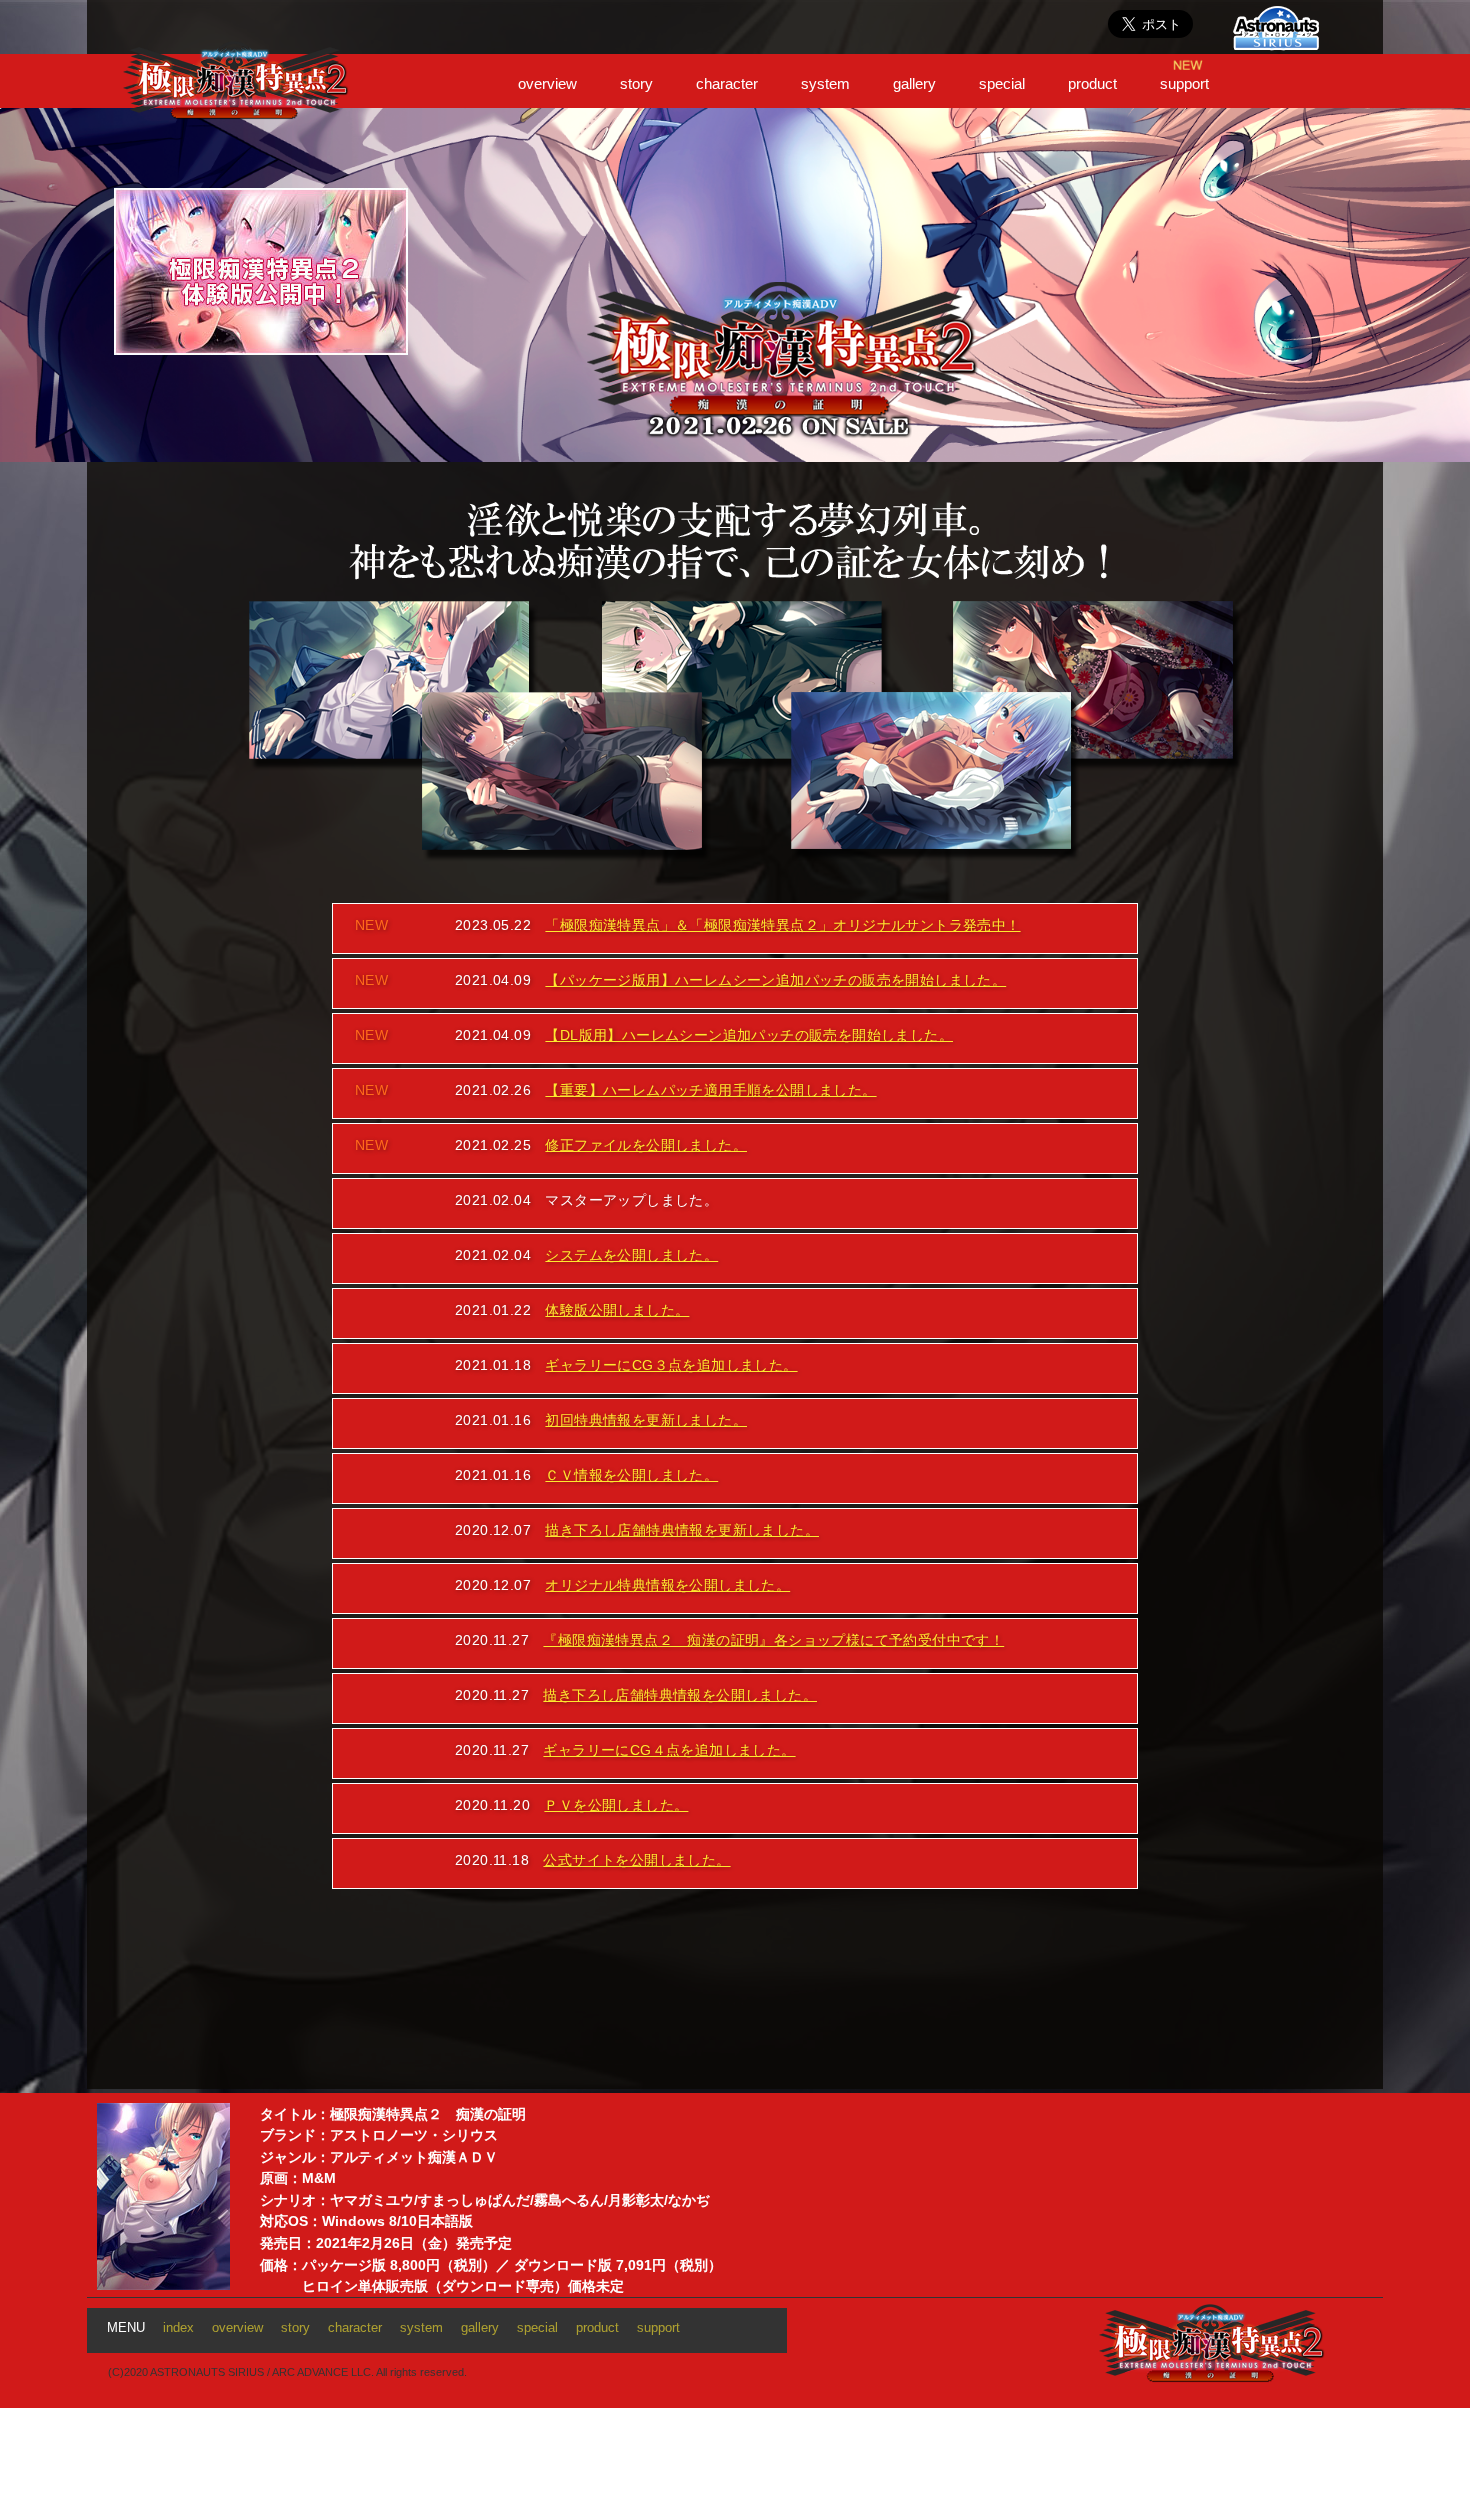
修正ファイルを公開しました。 (646, 1145)
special (1002, 84)
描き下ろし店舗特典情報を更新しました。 (682, 1530)
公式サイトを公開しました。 (636, 1860)
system (825, 84)
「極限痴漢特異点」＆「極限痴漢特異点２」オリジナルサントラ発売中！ (782, 925)
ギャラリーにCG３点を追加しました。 (671, 1365)
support (1184, 84)
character (727, 84)
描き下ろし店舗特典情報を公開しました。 (680, 1695)
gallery (914, 84)
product (1092, 84)
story (636, 84)
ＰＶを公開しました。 (616, 1805)
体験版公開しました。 (617, 1310)
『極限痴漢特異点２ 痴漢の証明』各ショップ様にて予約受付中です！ (773, 1640)
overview (547, 84)
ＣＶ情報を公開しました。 (631, 1475)
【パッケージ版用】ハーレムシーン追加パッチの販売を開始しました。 (775, 980)
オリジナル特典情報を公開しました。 (667, 1585)
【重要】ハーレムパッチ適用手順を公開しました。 (710, 1090)
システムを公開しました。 (631, 1255)
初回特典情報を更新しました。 (646, 1420)
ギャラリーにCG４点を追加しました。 (669, 1750)
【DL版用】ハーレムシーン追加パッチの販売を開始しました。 (749, 1035)
